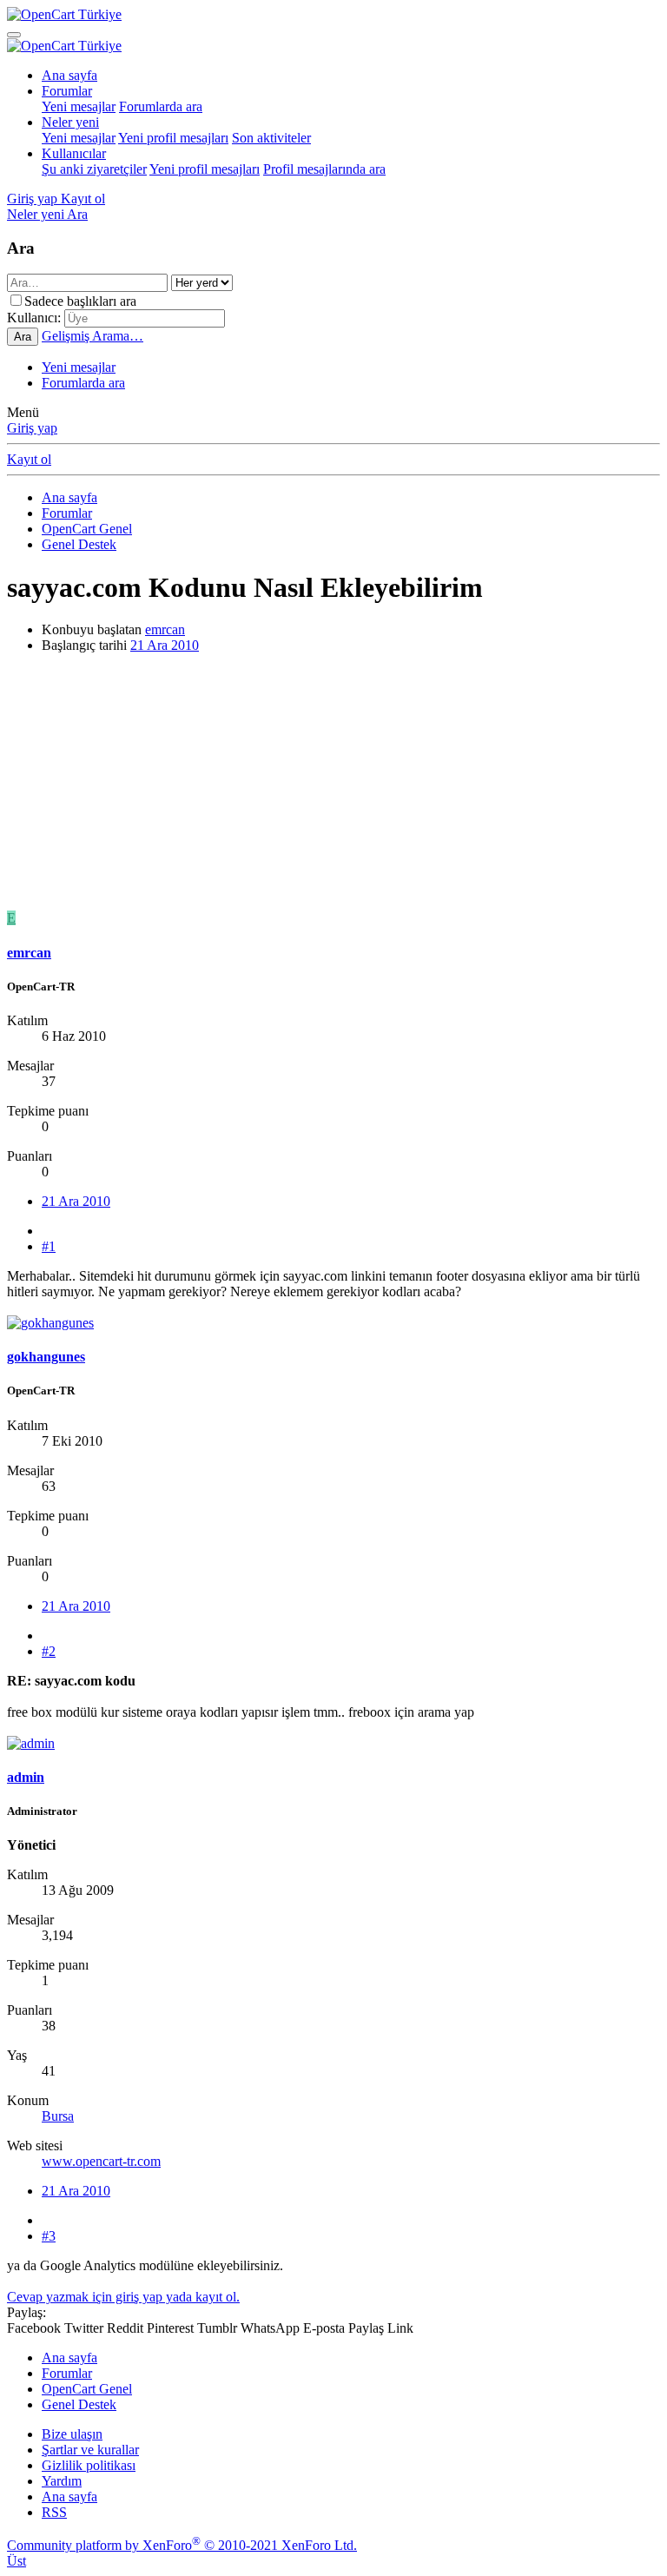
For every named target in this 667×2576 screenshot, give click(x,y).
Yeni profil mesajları (173, 138)
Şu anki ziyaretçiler (94, 169)
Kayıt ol (29, 459)
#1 (49, 1246)
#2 (49, 1651)
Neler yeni (70, 122)
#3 (49, 2236)
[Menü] (14, 35)
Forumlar (67, 91)
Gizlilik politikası (89, 2465)
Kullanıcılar (74, 153)
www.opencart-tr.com (101, 2161)
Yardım (62, 2481)
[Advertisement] (333, 789)
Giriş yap (32, 428)
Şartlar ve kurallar (90, 2450)
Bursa (58, 2116)
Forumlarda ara (161, 106)
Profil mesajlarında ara (324, 169)
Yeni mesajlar (79, 106)
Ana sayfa (69, 75)
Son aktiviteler (271, 138)
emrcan (165, 629)
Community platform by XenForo (182, 2545)
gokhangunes (46, 1357)
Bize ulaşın (72, 2434)
